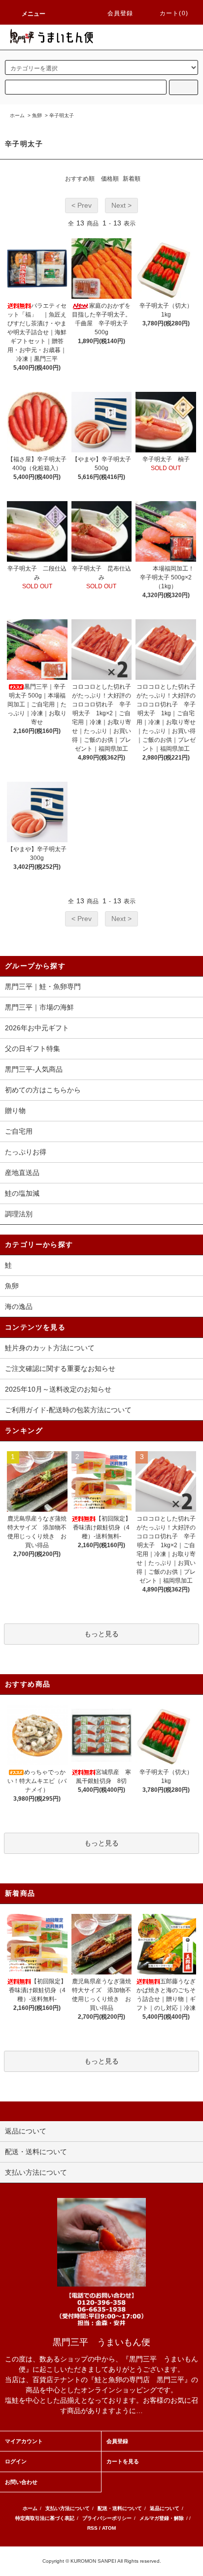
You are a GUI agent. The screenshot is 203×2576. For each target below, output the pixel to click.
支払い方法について (68, 2508)
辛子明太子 (62, 115)
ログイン (16, 2461)
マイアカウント (24, 2441)
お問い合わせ (21, 2482)
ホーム (17, 115)
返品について (165, 2508)
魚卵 (37, 115)
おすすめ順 (80, 179)
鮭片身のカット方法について (50, 1348)
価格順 (110, 179)
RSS (92, 2528)
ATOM (109, 2528)
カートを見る (123, 2461)
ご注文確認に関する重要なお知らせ (60, 1368)
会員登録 (120, 13)
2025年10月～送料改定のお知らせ (58, 1389)
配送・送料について (120, 2508)
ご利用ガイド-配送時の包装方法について (68, 1410)
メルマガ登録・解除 (162, 2518)
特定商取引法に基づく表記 (45, 2518)
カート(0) (174, 13)
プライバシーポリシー (107, 2518)
